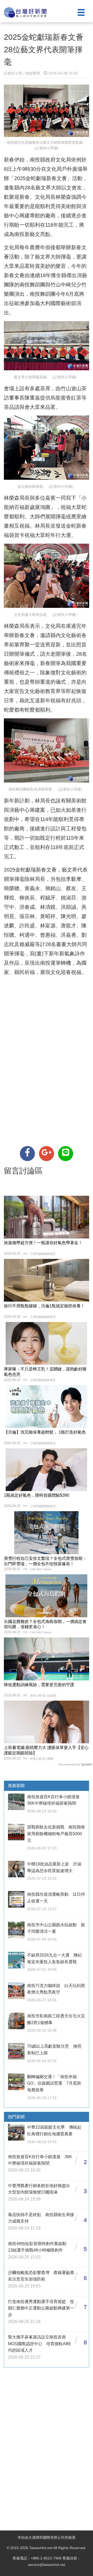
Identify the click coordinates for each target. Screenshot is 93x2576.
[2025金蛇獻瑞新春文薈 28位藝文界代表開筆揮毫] (27, 1154)
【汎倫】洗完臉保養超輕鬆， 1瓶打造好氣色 (45, 1432)
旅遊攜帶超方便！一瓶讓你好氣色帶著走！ (43, 1243)
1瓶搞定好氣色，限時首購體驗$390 (37, 1495)
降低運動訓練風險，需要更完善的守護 (39, 1685)
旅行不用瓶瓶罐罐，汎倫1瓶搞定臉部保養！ (44, 1306)
